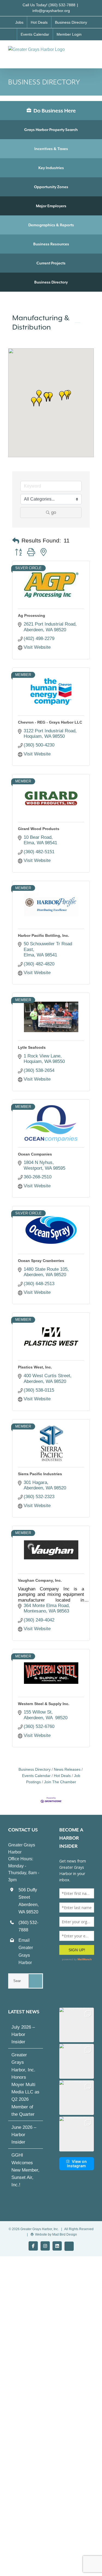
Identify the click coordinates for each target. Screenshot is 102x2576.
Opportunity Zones (51, 187)
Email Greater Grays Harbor (26, 1951)
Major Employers (51, 206)
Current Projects (51, 263)
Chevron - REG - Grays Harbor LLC (50, 722)
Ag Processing (32, 615)
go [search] (54, 512)
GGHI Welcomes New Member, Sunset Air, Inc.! (25, 2170)
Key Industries (51, 168)
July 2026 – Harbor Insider (23, 2034)
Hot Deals (62, 1776)
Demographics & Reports (51, 225)
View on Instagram (77, 2164)
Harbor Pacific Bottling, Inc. (44, 935)
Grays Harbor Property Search (51, 130)
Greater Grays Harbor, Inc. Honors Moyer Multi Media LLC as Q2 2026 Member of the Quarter (25, 2085)
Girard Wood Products (39, 829)
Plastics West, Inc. (35, 1367)
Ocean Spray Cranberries (41, 1261)
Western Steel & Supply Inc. (44, 1704)
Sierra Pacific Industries (40, 1474)
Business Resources (51, 244)
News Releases (67, 1769)
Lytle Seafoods (32, 1047)
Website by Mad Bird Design (56, 2234)
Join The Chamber (60, 1782)
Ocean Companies (35, 1154)
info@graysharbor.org (51, 11)
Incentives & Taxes (51, 149)
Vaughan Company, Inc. (40, 1580)
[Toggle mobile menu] (92, 52)
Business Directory (51, 282)
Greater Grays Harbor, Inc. (40, 2229)
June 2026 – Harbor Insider (24, 2135)
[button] (39, 402)
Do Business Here (54, 111)
